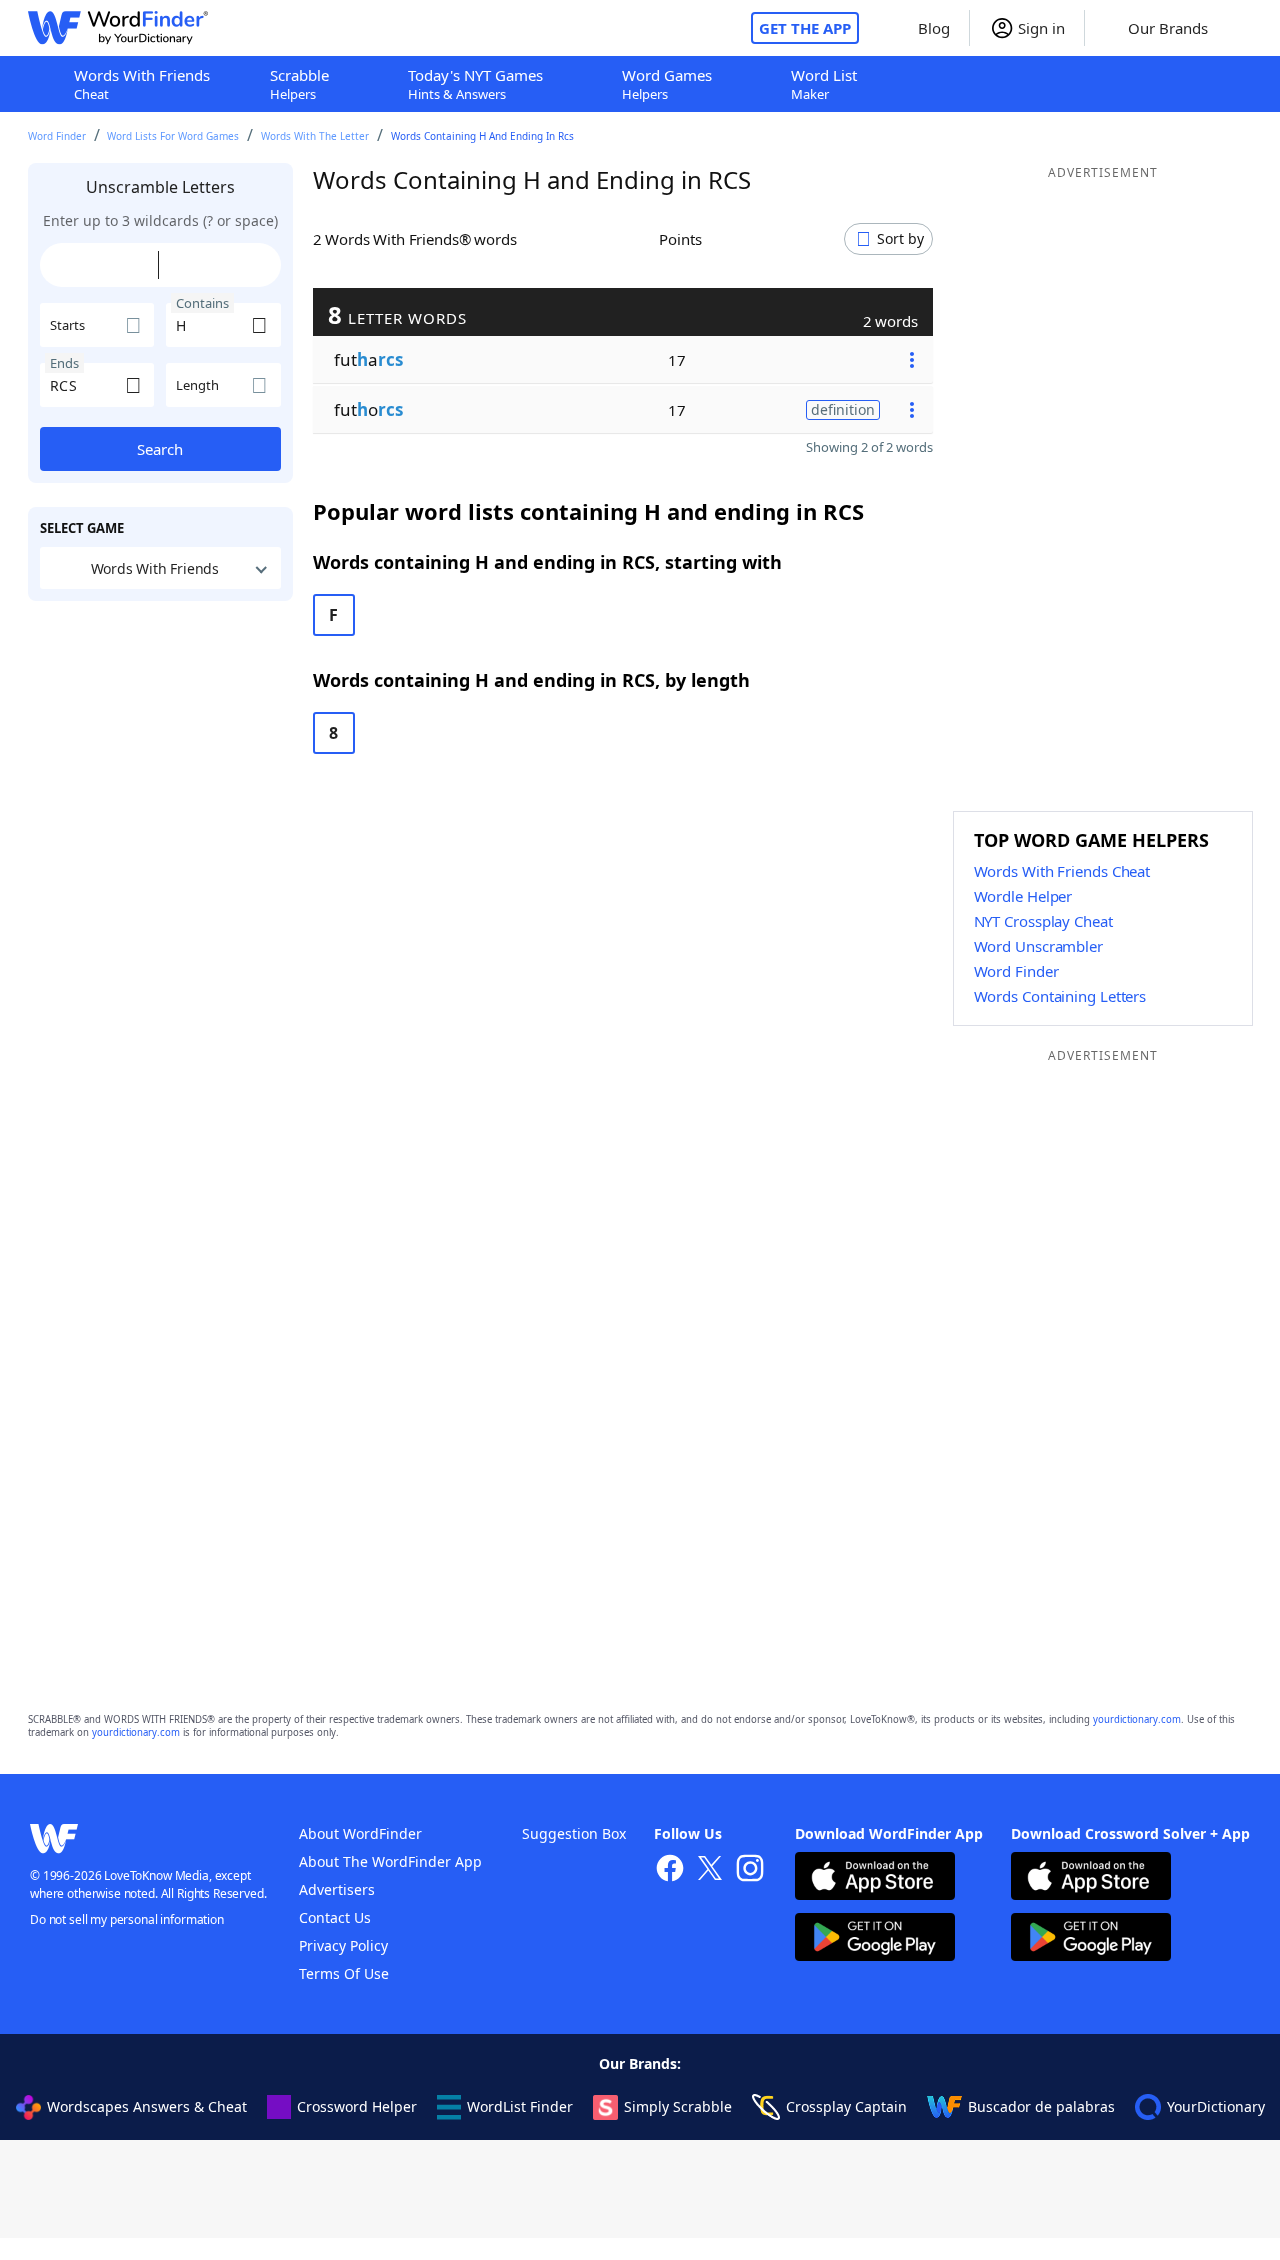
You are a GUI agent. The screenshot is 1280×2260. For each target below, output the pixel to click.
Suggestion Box (574, 1833)
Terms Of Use (344, 1973)
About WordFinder (360, 1833)
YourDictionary (1216, 2106)
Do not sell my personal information (127, 1919)
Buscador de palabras (1041, 2106)
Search (160, 449)
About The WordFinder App (390, 1861)
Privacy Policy (343, 1945)
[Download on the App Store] (875, 1878)
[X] (710, 1870)
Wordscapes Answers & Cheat (147, 2106)
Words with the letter (315, 136)
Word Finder (57, 136)
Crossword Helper (357, 2106)
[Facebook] (670, 1870)
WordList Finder (520, 2106)
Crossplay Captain (846, 2106)
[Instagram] (750, 1870)
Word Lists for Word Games (173, 136)
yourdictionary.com (1137, 1719)
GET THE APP (805, 28)
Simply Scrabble (678, 2106)
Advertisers (337, 1889)
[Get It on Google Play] (875, 1939)
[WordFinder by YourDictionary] (118, 28)
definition (843, 409)
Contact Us (335, 1917)
